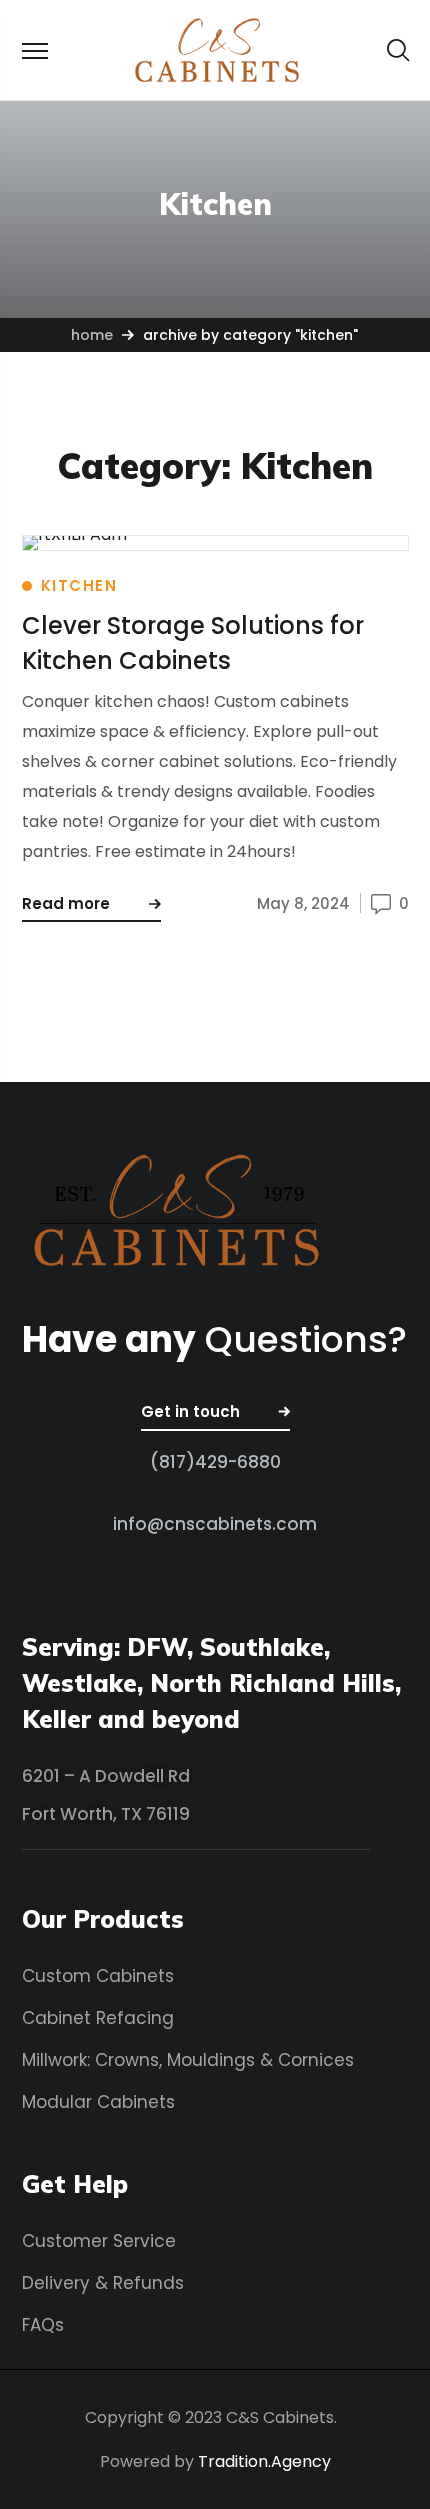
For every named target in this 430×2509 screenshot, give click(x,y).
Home (92, 335)
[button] (398, 50)
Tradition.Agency (264, 2461)
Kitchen (79, 585)
